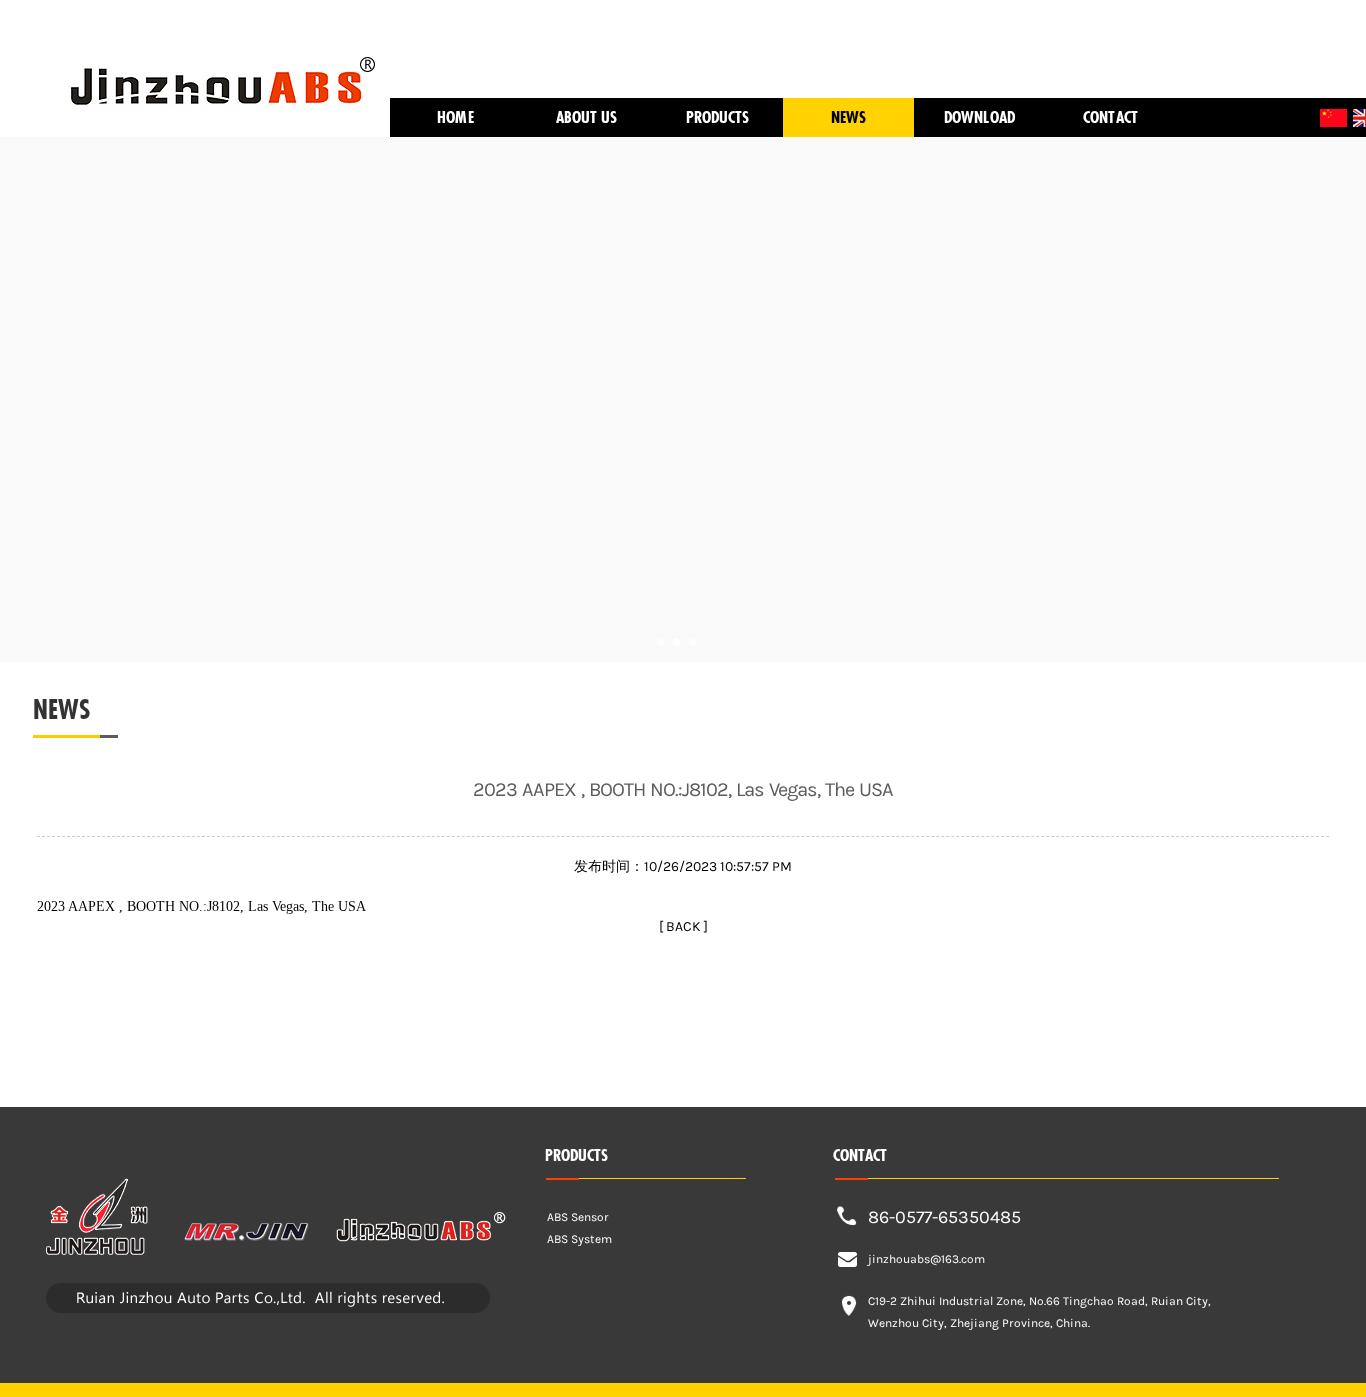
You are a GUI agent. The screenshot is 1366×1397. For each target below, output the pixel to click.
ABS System (579, 1239)
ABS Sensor (578, 1217)
